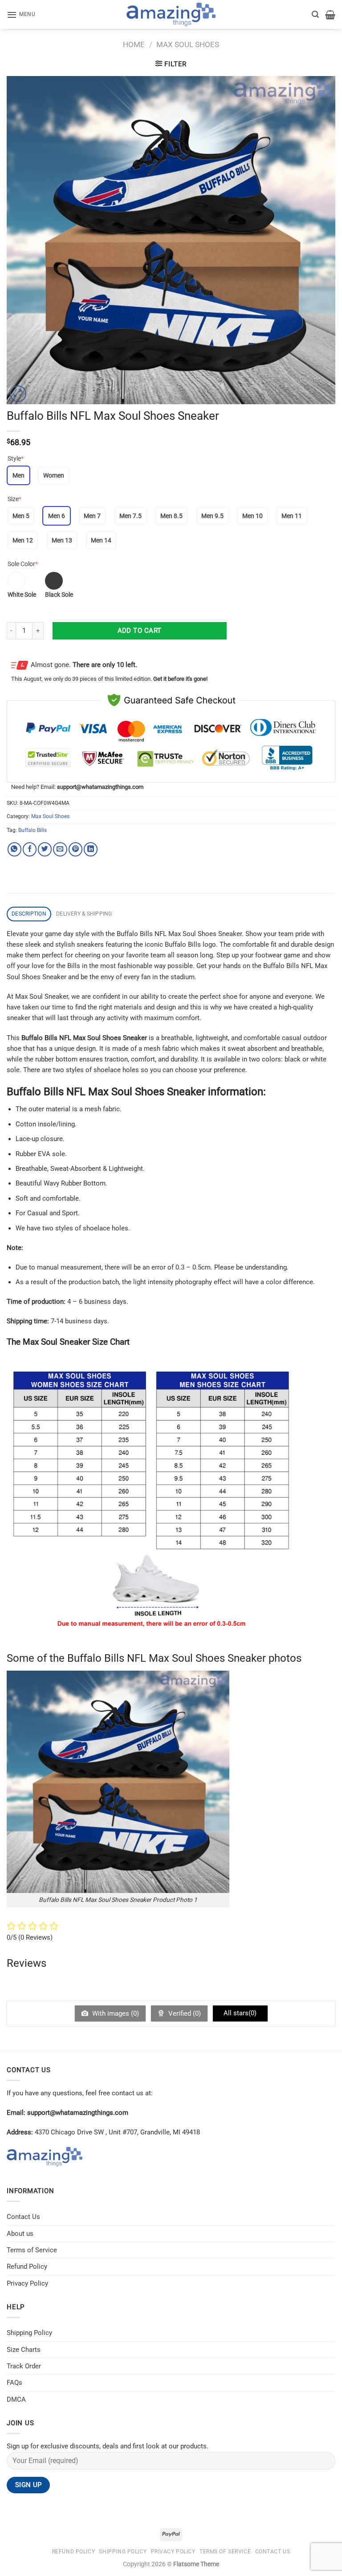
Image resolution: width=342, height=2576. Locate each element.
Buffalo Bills (33, 830)
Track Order (24, 2366)
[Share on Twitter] (45, 849)
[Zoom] (18, 394)
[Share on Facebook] (30, 849)
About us (20, 2234)
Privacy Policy (27, 2283)
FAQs (14, 2383)
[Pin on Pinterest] (75, 849)
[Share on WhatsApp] (14, 849)
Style (16, 458)
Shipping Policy (29, 2333)
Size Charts (24, 2350)
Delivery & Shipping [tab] (84, 914)
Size (14, 499)
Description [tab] (29, 914)
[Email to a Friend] (60, 849)
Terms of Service (32, 2250)
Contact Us (23, 2217)
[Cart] (330, 15)
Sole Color (23, 564)
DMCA (16, 2399)
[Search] (315, 14)
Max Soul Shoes (188, 44)
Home (134, 44)
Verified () (184, 2013)
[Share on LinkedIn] (91, 849)
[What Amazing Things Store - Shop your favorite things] (171, 14)
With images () (115, 2013)
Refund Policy (27, 2267)
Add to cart (140, 631)
